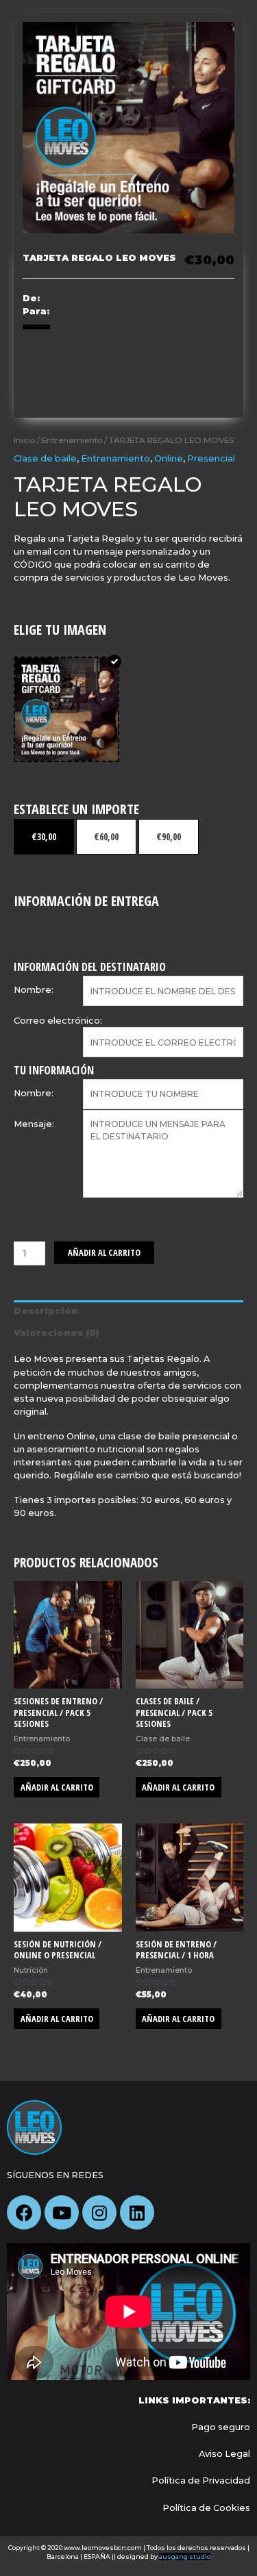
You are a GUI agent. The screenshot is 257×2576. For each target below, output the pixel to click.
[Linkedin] (137, 2212)
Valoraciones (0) (57, 1333)
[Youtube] (62, 2212)
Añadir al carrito (104, 1252)
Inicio (24, 440)
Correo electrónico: (58, 1021)
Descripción (46, 1311)
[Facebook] (24, 2212)
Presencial (211, 458)
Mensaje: (34, 1124)
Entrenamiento (72, 440)
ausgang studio (185, 2556)
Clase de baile (45, 458)
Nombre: (34, 990)
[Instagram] (99, 2212)
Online (169, 458)
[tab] (128, 1311)
